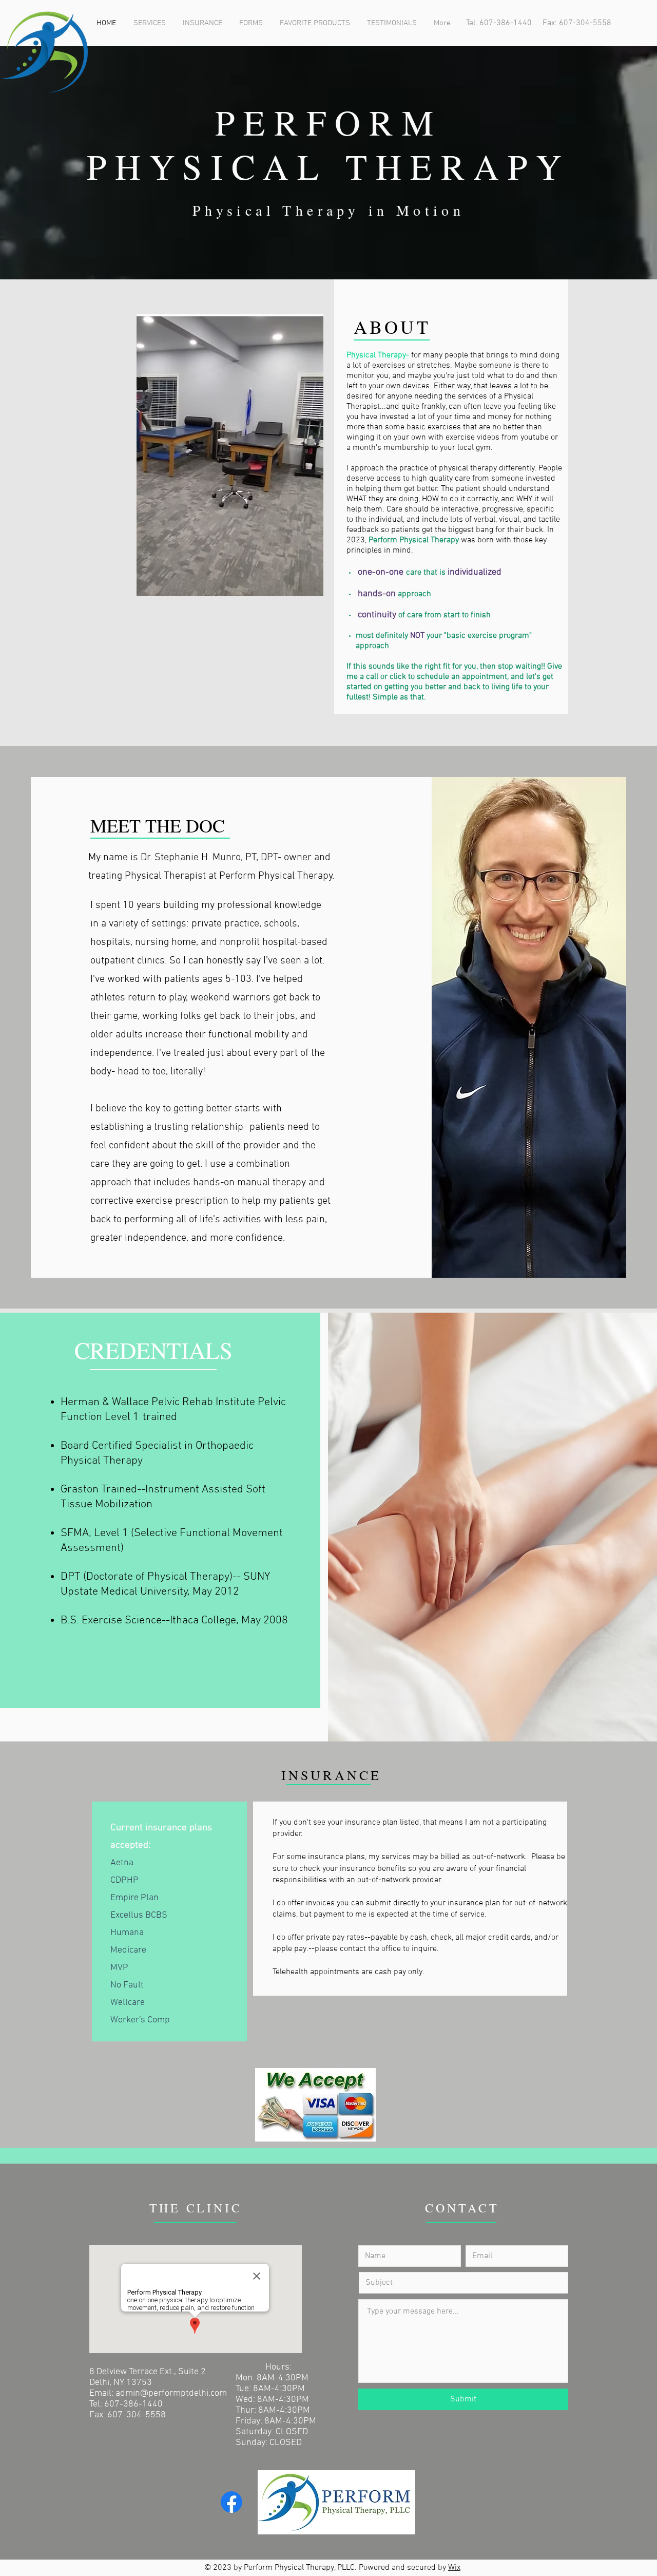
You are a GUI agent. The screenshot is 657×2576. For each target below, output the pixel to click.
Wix (454, 2568)
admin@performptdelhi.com (171, 2393)
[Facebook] (231, 2502)
